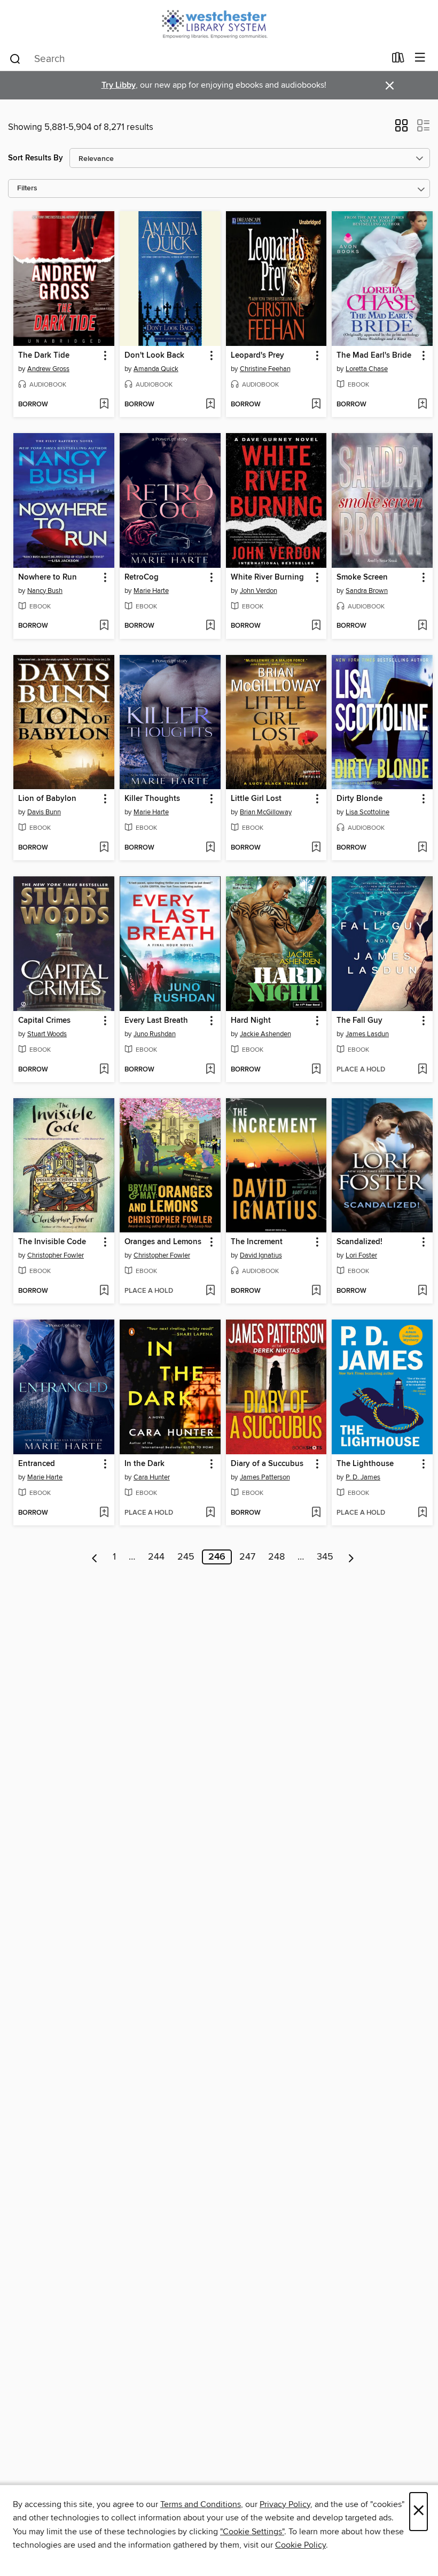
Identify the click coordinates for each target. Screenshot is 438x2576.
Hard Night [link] (251, 1021)
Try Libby (119, 85)
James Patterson (265, 1477)
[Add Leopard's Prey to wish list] (316, 405)
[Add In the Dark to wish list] (210, 1513)
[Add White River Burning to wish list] (316, 626)
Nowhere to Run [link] (48, 577)
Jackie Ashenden (265, 1034)
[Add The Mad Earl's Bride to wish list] (422, 405)
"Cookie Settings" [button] (252, 2532)
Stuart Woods (47, 1034)
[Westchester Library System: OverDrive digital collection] (219, 23)
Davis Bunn (44, 812)
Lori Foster (361, 1255)
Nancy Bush (45, 591)
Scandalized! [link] (359, 1242)
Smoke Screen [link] (362, 577)
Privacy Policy (285, 2504)
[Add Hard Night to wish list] (316, 1070)
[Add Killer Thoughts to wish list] (210, 848)
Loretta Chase (367, 369)
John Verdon (259, 591)
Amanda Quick (156, 369)
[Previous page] (95, 1557)
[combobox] (197, 59)
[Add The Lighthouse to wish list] (422, 1513)
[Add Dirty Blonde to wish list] (422, 848)
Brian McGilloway (266, 812)
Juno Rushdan (155, 1034)
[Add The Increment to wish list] (316, 1291)
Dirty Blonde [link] (359, 799)
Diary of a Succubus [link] (267, 1464)
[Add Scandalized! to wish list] (422, 1291)
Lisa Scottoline (367, 812)
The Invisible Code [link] (52, 1242)
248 (276, 1557)
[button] (401, 129)
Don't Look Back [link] (154, 356)
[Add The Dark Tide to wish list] (104, 405)
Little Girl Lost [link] (256, 799)
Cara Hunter (152, 1477)
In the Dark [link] (144, 1464)
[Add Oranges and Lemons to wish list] (210, 1291)
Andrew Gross (48, 369)
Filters (27, 188)
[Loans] (398, 60)
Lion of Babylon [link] (47, 799)
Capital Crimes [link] (44, 1021)
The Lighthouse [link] (365, 1464)
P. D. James (363, 1477)
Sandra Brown (367, 591)
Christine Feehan (265, 369)
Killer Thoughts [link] (152, 799)
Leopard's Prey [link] (257, 356)
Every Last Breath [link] (156, 1021)
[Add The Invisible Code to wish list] (104, 1291)
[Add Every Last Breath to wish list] (210, 1070)
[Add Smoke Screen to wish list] (422, 626)
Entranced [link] (37, 1464)
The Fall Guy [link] (359, 1021)
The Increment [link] (257, 1242)
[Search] (15, 58)
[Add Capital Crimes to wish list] (104, 1070)
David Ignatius (261, 1255)
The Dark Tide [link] (44, 356)
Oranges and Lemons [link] (163, 1242)
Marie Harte (151, 591)
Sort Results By (36, 158)
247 (247, 1557)
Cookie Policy (300, 2545)
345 (325, 1557)
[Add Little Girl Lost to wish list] (316, 848)
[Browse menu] (420, 58)
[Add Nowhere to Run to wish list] (104, 626)
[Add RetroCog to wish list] (210, 626)
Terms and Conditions (201, 2504)
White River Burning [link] (267, 577)
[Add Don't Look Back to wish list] (210, 405)
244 (156, 1557)
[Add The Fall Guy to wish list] (422, 1070)
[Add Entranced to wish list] (104, 1513)
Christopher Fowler (56, 1255)
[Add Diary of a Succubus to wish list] (316, 1513)
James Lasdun (367, 1034)
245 (186, 1557)
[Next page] (351, 1557)
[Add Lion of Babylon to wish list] (104, 848)
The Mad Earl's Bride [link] (374, 356)
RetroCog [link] (142, 577)
